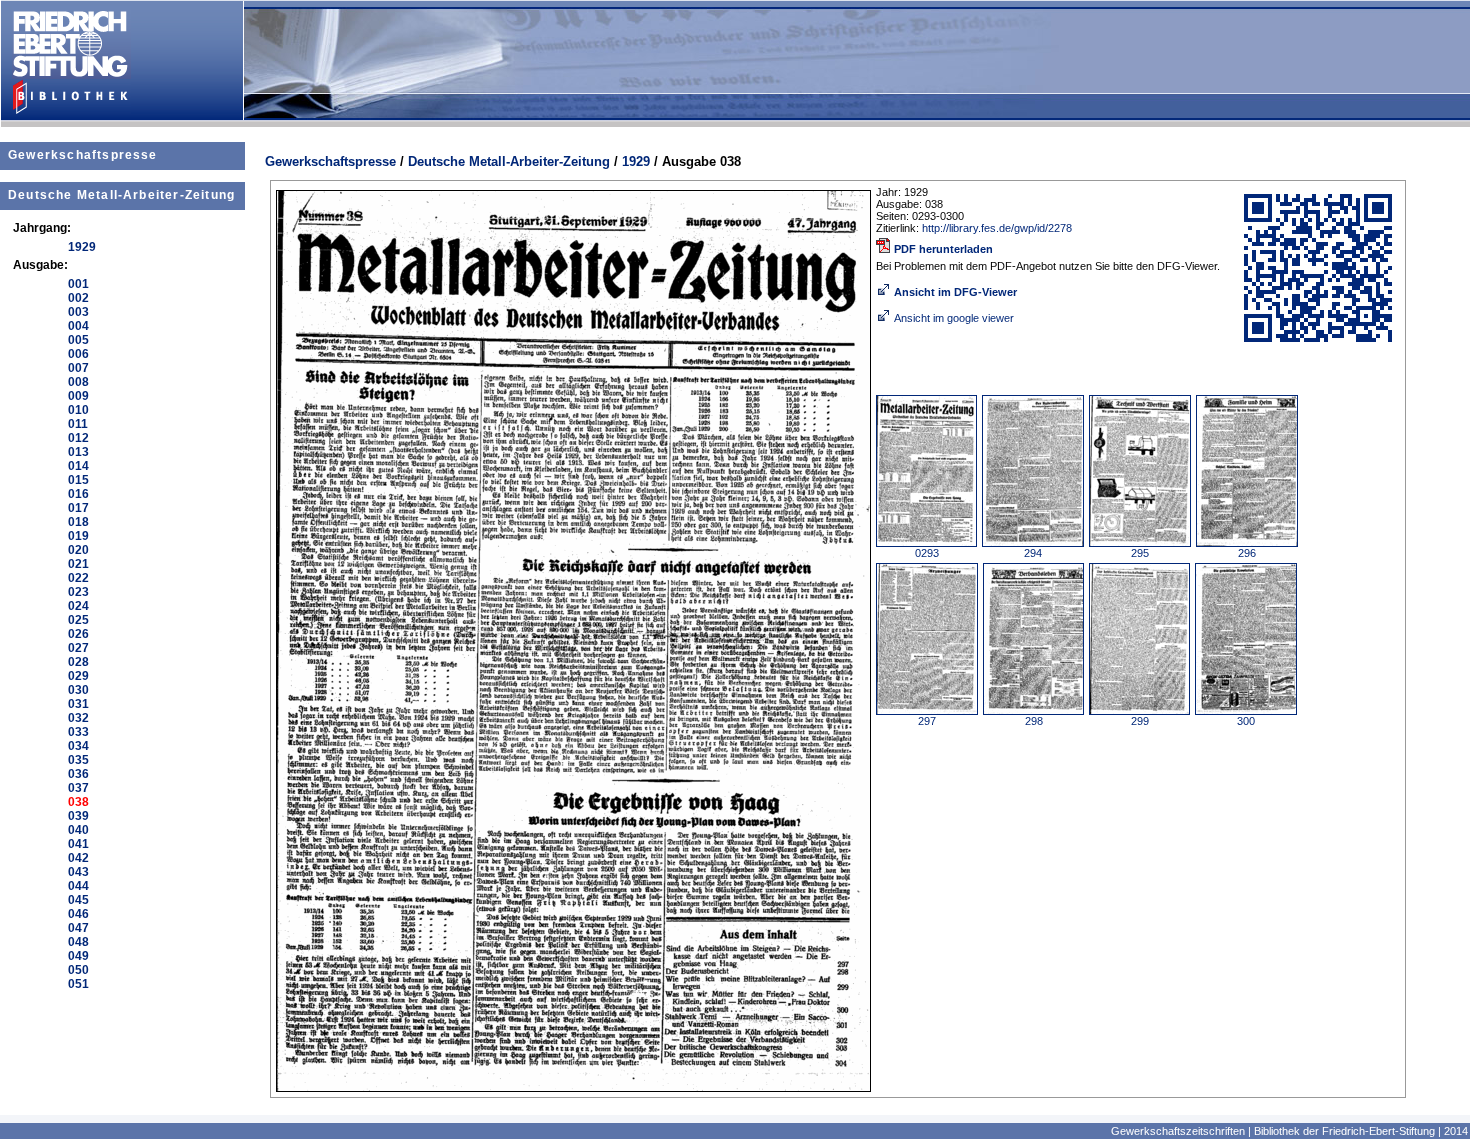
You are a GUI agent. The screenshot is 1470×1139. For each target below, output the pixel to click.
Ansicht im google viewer (954, 318)
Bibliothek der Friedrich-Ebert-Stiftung (1344, 1131)
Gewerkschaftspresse (83, 155)
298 (1034, 721)
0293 (927, 553)
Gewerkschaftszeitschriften (1178, 1131)
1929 (636, 161)
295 (1140, 553)
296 (1247, 553)
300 (1246, 721)
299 (1140, 721)
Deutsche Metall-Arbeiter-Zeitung (121, 195)
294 (1033, 553)
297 (927, 721)
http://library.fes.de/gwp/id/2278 (997, 228)
